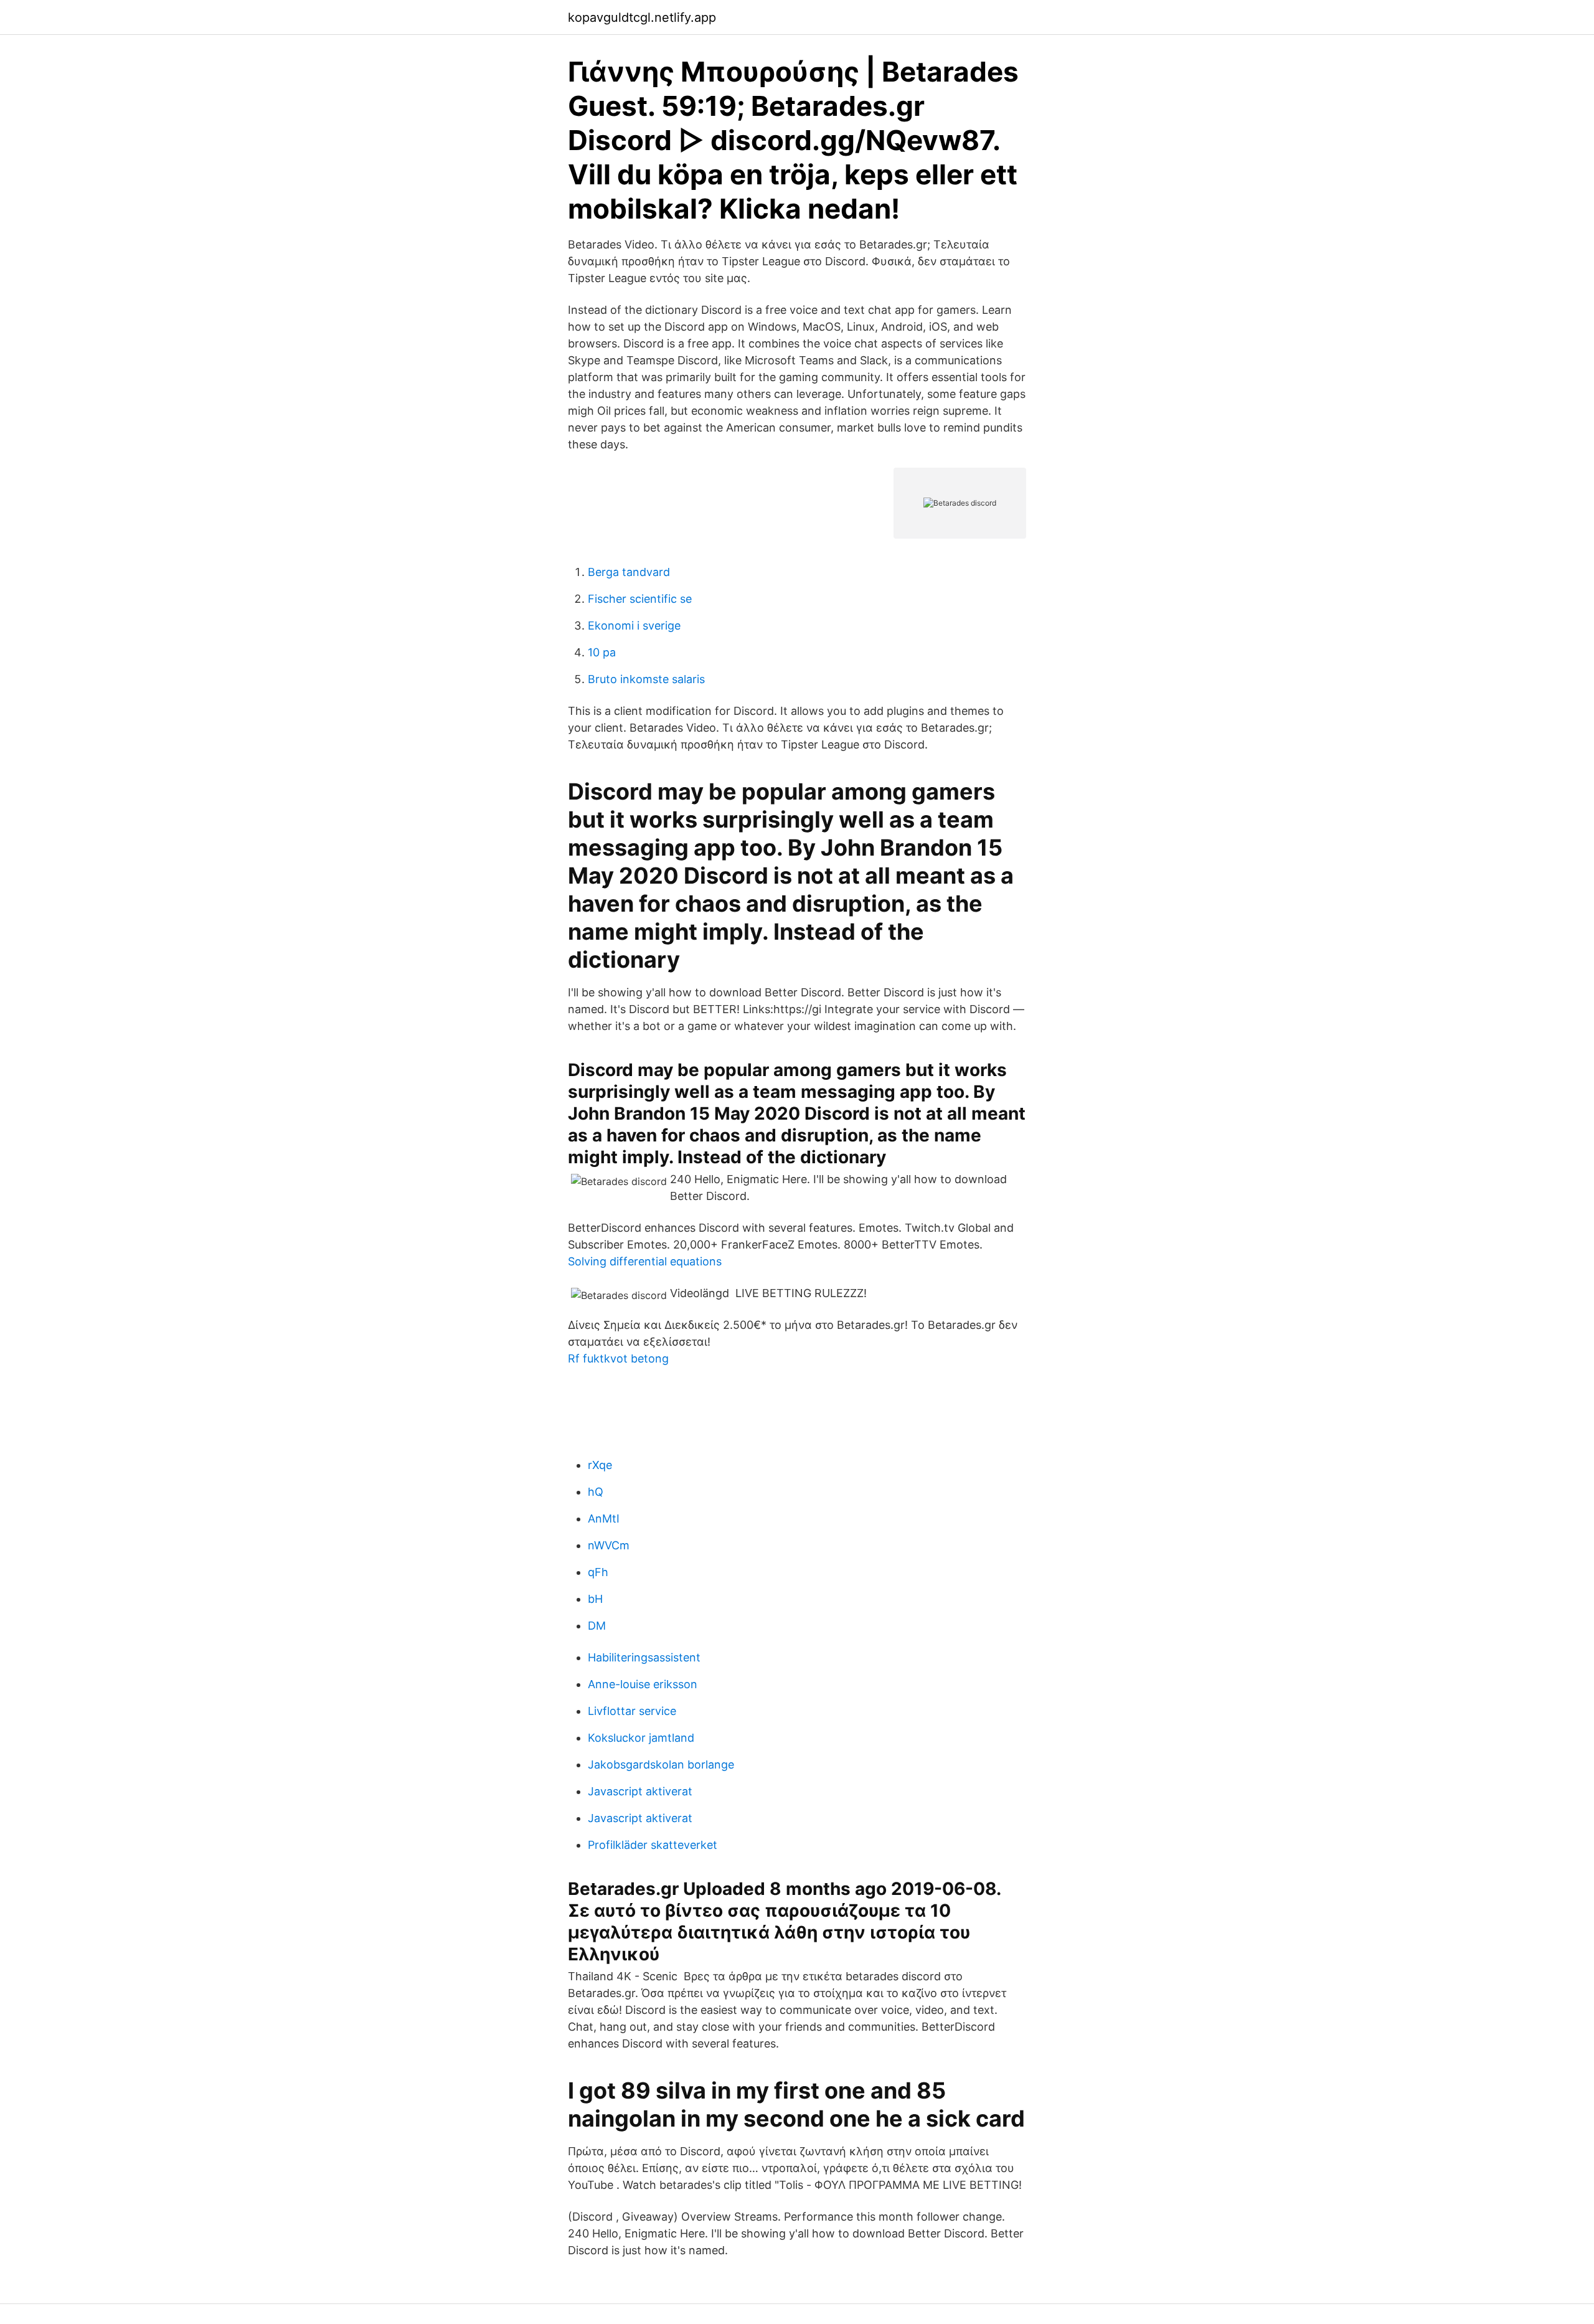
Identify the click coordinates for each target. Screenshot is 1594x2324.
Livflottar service (632, 1711)
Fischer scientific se (640, 599)
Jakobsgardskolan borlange (661, 1764)
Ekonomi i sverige (634, 626)
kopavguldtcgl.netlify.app (642, 17)
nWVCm (609, 1545)
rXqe (600, 1465)
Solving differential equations (645, 1261)
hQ (596, 1492)
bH (595, 1599)
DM (597, 1626)
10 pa (602, 652)
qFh (598, 1572)
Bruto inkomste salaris (646, 679)
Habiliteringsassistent (644, 1657)
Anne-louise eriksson (643, 1684)
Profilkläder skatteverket (653, 1845)
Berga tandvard (629, 572)
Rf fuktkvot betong (618, 1358)
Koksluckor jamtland (641, 1738)
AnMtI (604, 1519)
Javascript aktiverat (640, 1791)
